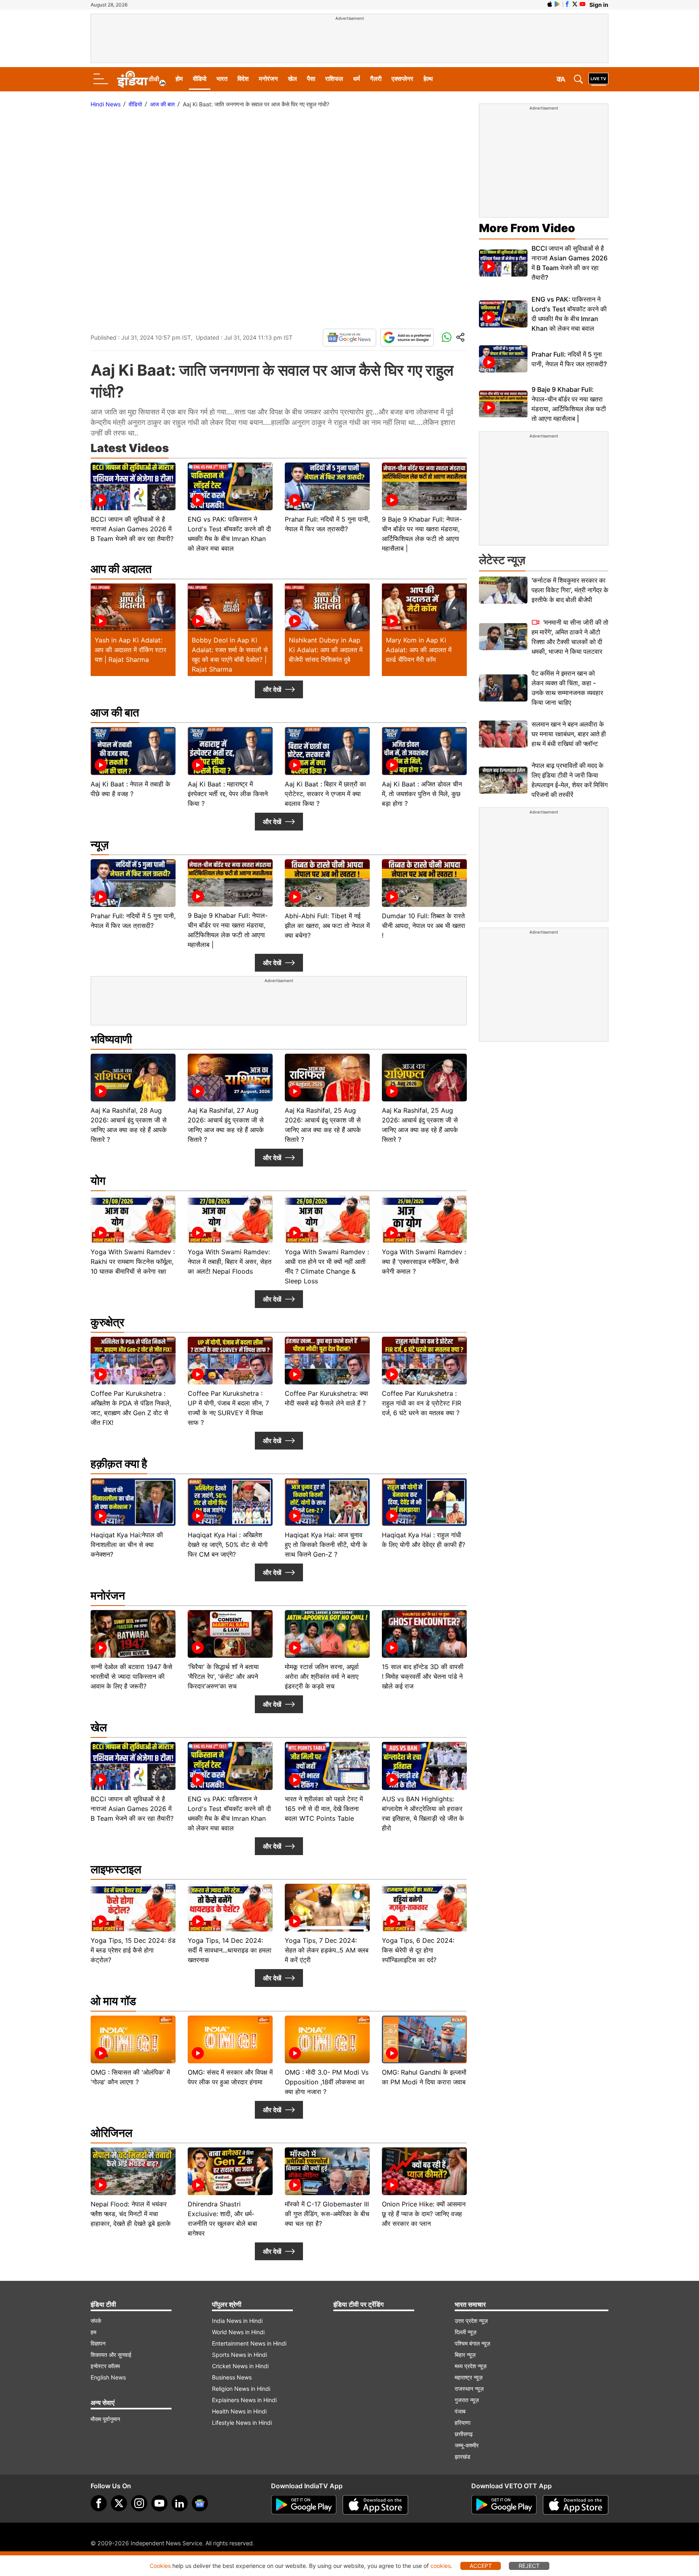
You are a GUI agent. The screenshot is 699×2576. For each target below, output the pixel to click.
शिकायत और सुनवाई (111, 2355)
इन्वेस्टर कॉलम (105, 2366)
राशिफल (334, 79)
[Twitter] (119, 2503)
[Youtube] (159, 2503)
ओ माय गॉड (113, 2001)
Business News (232, 2377)
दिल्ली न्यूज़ (466, 2332)
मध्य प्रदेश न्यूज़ (471, 2366)
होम (179, 79)
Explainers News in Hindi (244, 2400)
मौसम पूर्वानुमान (105, 2419)
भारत (222, 79)
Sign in (599, 5)
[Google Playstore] (304, 2505)
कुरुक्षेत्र (107, 1322)
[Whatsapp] (447, 338)
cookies (441, 2566)
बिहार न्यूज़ (465, 2355)
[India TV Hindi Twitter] (575, 4)
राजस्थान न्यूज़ (469, 2389)
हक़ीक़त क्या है (119, 1464)
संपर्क (96, 2321)
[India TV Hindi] (141, 79)
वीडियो (200, 79)
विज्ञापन (98, 2343)
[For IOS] (576, 2505)
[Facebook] (99, 2503)
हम (93, 2332)
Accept (481, 2566)
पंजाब (460, 2411)
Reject (529, 2566)
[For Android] (504, 2505)
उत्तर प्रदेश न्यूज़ (471, 2321)
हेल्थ (428, 79)
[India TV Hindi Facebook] (567, 4)
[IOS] (550, 4)
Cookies (160, 2566)
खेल (292, 79)
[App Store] (375, 2505)
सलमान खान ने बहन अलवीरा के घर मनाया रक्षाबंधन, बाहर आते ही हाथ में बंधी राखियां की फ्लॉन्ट (569, 734)
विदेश (243, 79)
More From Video (527, 228)
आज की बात (162, 104)
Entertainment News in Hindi (249, 2343)
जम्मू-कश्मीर (467, 2445)
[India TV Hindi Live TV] (598, 79)
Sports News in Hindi (239, 2355)
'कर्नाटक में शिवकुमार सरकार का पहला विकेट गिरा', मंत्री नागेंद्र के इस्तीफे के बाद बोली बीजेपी (570, 590)
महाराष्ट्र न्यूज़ (469, 2377)
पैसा (311, 79)
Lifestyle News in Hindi (242, 2423)
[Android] (557, 4)
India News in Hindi (237, 2321)
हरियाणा (463, 2423)
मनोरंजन (268, 79)
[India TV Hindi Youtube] (582, 4)
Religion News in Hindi (241, 2389)
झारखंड (463, 2457)
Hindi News (106, 104)
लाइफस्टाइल (116, 1869)
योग (98, 1181)
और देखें (272, 689)
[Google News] (349, 338)
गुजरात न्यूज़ (467, 2400)
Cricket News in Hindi (240, 2366)
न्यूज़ (100, 845)
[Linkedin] (180, 2503)
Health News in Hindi (239, 2411)
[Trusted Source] (407, 338)
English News (108, 2377)
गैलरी (376, 79)
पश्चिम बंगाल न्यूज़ (472, 2343)
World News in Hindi (238, 2332)
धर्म (357, 79)
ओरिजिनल (111, 2133)
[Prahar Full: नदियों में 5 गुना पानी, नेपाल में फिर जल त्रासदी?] (503, 359)
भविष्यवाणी (111, 1039)
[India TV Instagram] (139, 2503)
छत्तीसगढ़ (464, 2434)
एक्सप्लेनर (402, 79)
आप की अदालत (121, 569)
